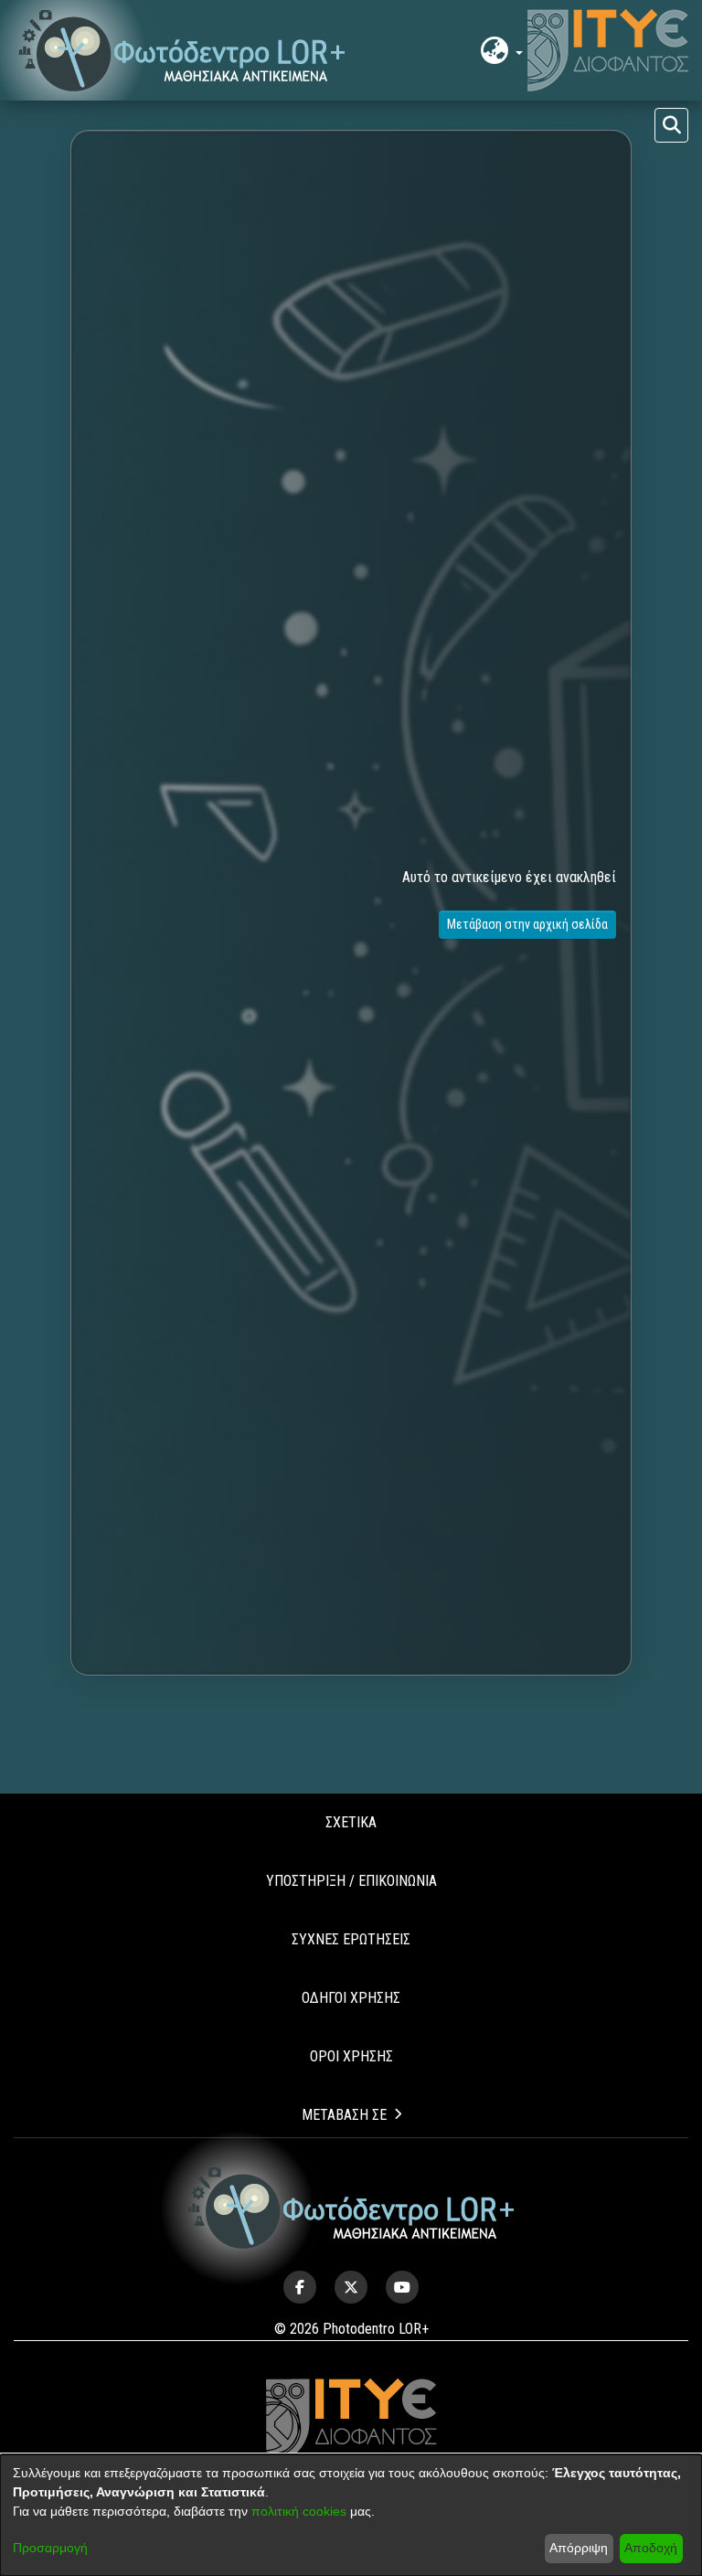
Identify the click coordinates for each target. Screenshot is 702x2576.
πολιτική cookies (299, 2511)
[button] (182, 51)
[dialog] (351, 2515)
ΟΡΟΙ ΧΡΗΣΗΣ (351, 2056)
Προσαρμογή (50, 2548)
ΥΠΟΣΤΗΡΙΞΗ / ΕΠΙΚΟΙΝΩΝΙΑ (351, 1881)
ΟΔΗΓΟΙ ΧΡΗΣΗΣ (351, 1998)
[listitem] (300, 2287)
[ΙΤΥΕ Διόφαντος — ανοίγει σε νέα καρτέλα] (608, 50)
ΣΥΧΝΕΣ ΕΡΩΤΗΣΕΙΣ (351, 1939)
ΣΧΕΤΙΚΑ (351, 1822)
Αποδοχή (651, 2548)
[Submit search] (671, 125)
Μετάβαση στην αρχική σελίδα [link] (527, 924)
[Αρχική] (351, 2208)
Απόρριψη (579, 2548)
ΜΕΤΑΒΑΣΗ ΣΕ (344, 2115)
